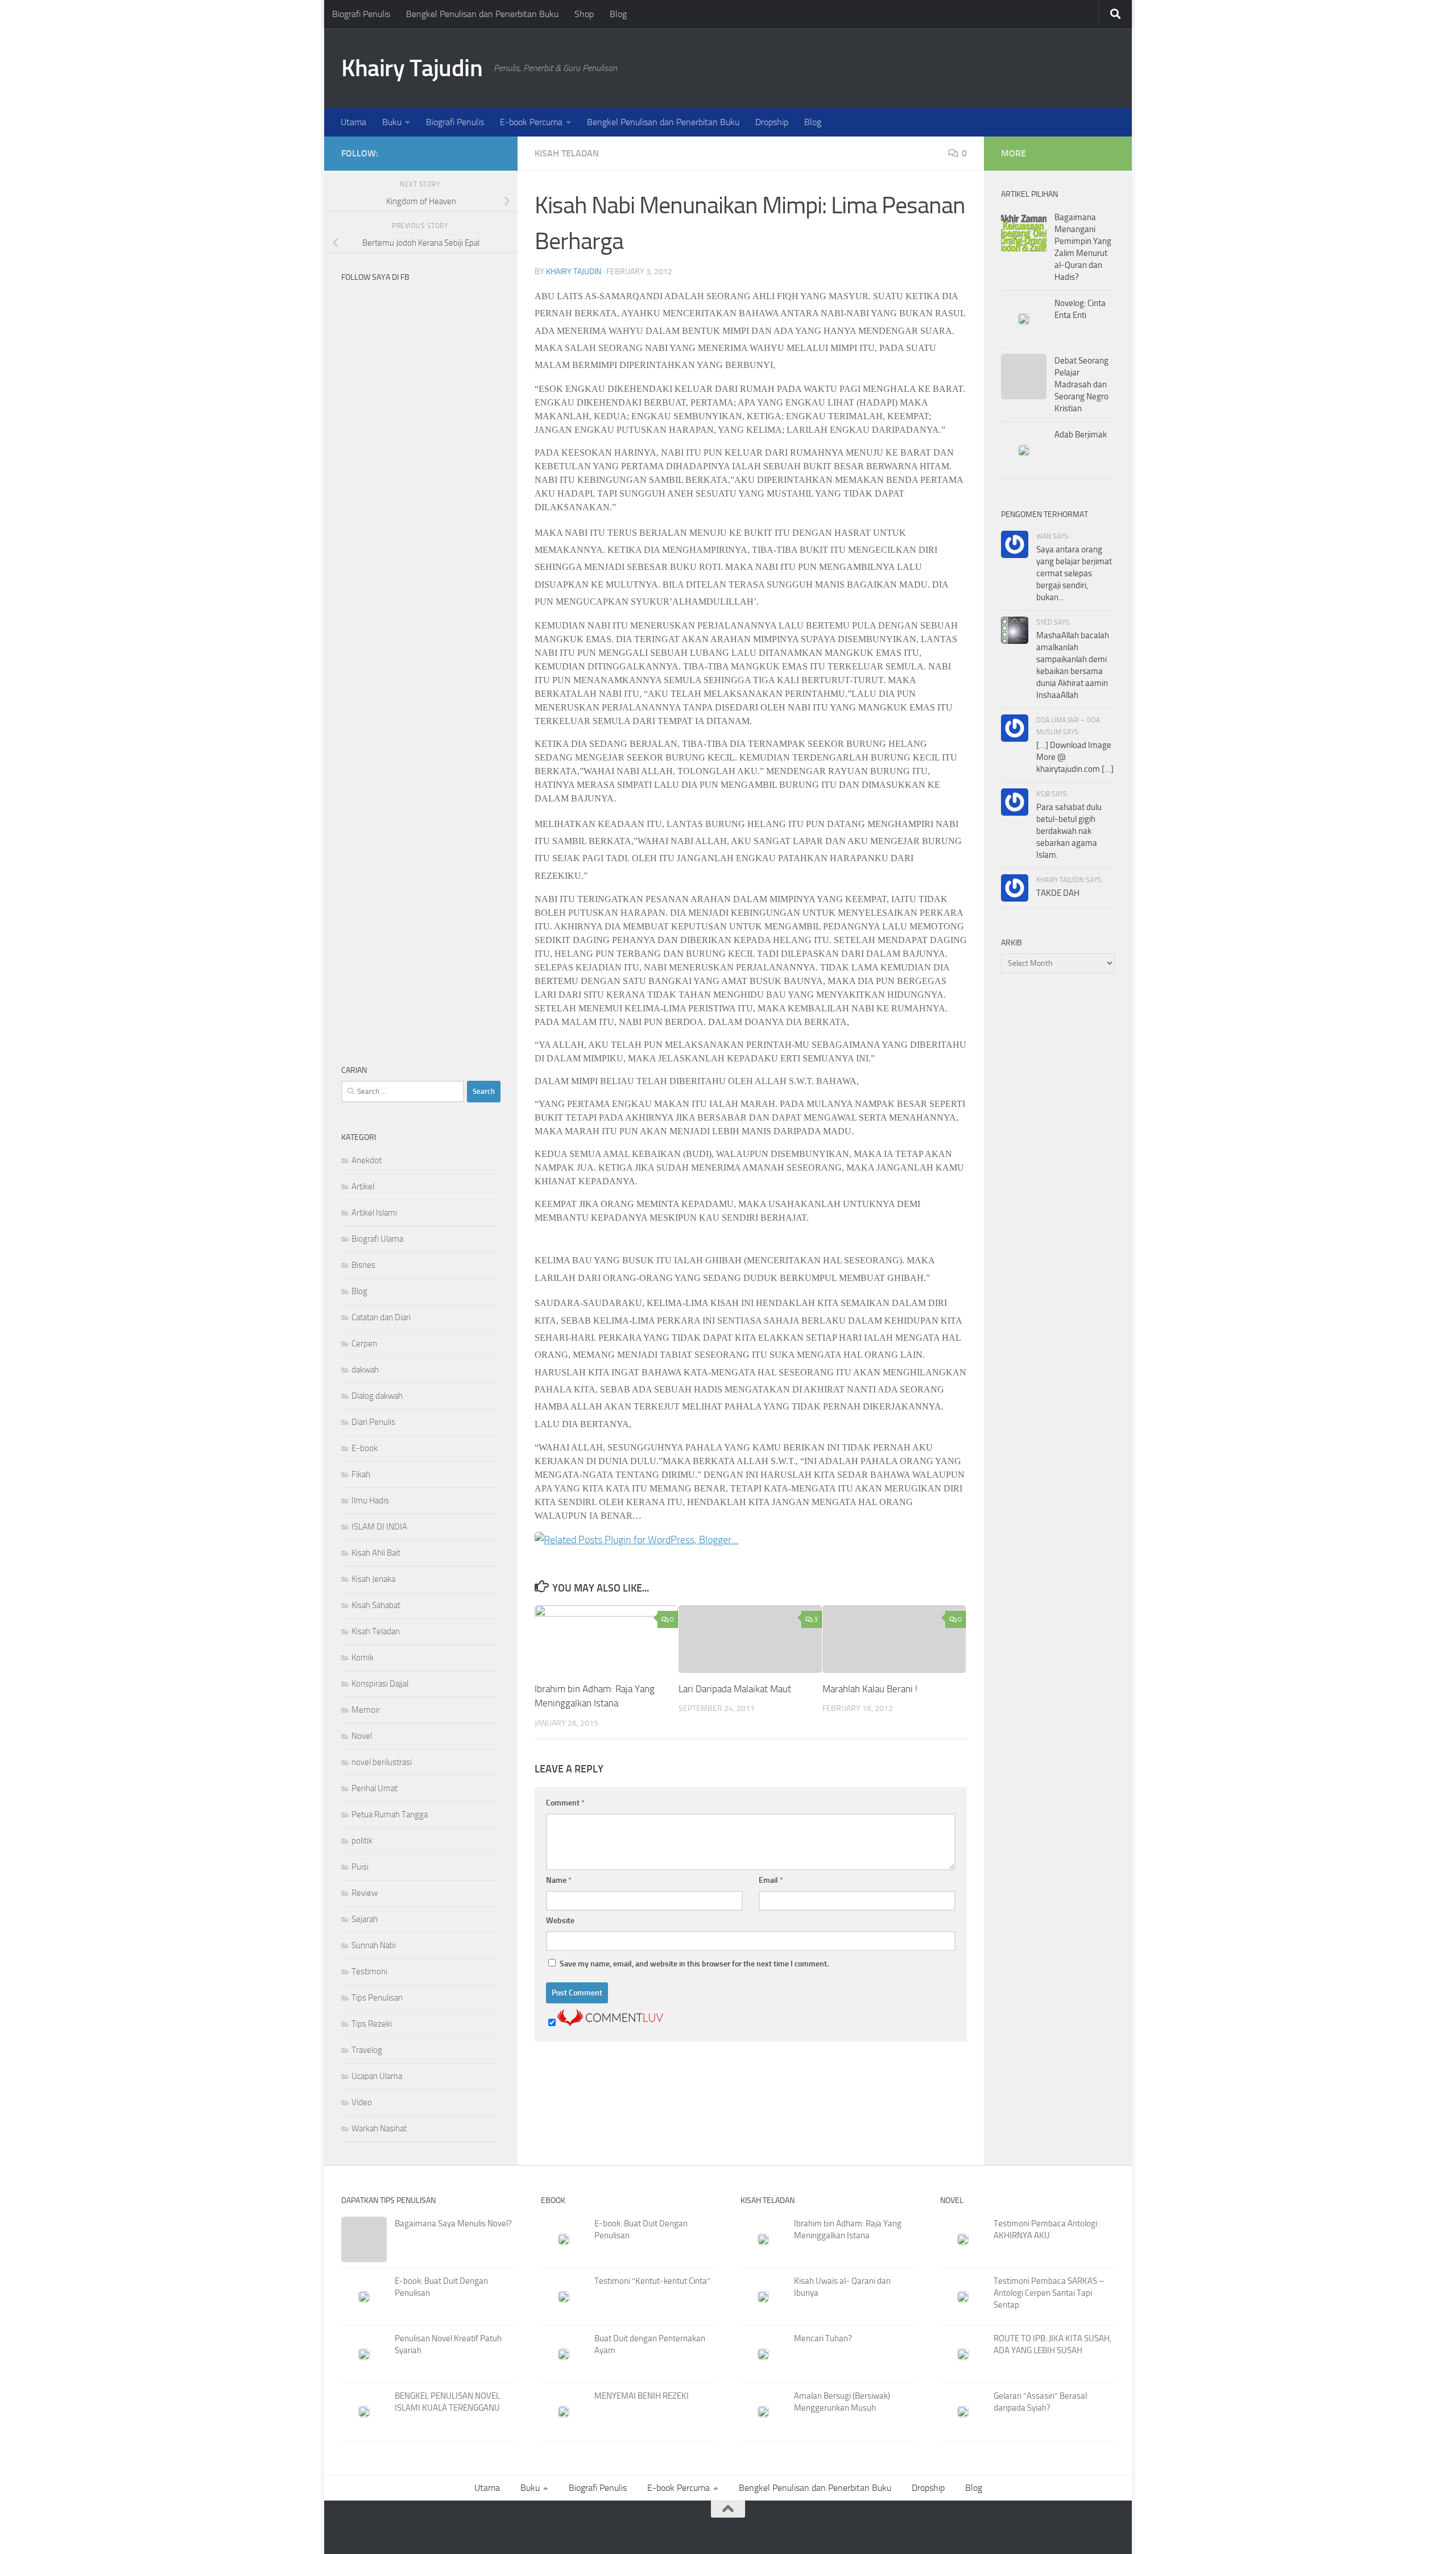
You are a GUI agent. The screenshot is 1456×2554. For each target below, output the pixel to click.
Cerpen (364, 1344)
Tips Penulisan (377, 1998)
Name (559, 1880)
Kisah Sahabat (376, 1605)
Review (365, 1893)
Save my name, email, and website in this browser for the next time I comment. (694, 1964)
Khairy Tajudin (412, 68)
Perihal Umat (375, 1788)
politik (362, 1841)
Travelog (367, 2050)
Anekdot (367, 1160)
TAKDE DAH (1058, 893)
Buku (392, 122)
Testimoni (369, 1972)
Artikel (363, 1187)
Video (362, 2102)
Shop (584, 14)
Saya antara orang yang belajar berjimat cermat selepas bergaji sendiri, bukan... (1074, 573)
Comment (565, 1803)
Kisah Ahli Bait (376, 1553)
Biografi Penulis (361, 14)
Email (771, 1880)
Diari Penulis (373, 1422)
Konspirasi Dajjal (380, 1684)
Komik (363, 1658)
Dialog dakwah (377, 1396)
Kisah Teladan (567, 153)
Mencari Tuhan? (823, 2338)
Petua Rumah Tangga (390, 1815)
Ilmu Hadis (370, 1501)
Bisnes (363, 1265)
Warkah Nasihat (379, 2129)
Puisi (360, 1867)
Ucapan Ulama (377, 2076)
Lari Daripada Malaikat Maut (735, 1689)
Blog (618, 14)
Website (560, 1921)
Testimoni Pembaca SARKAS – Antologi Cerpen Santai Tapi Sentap (1049, 2293)
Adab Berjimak (1081, 435)
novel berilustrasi (382, 1762)
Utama (353, 122)
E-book (365, 1448)
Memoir (366, 1710)
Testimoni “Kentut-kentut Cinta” (652, 2281)
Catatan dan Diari (381, 1317)
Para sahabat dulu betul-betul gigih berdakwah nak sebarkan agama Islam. (1069, 831)
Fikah (361, 1474)
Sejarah (365, 1919)
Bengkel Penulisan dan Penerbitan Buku (482, 14)
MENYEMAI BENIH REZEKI (642, 2396)
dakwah (365, 1370)
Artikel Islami (374, 1213)
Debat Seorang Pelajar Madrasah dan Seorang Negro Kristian (1081, 385)
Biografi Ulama (377, 1239)
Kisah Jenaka (373, 1579)
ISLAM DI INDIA (379, 1527)
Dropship (772, 122)
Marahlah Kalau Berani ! (870, 1689)
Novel (362, 1736)
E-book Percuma (531, 122)
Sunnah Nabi (374, 1945)
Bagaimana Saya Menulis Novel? (453, 2224)
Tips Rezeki (372, 2024)
